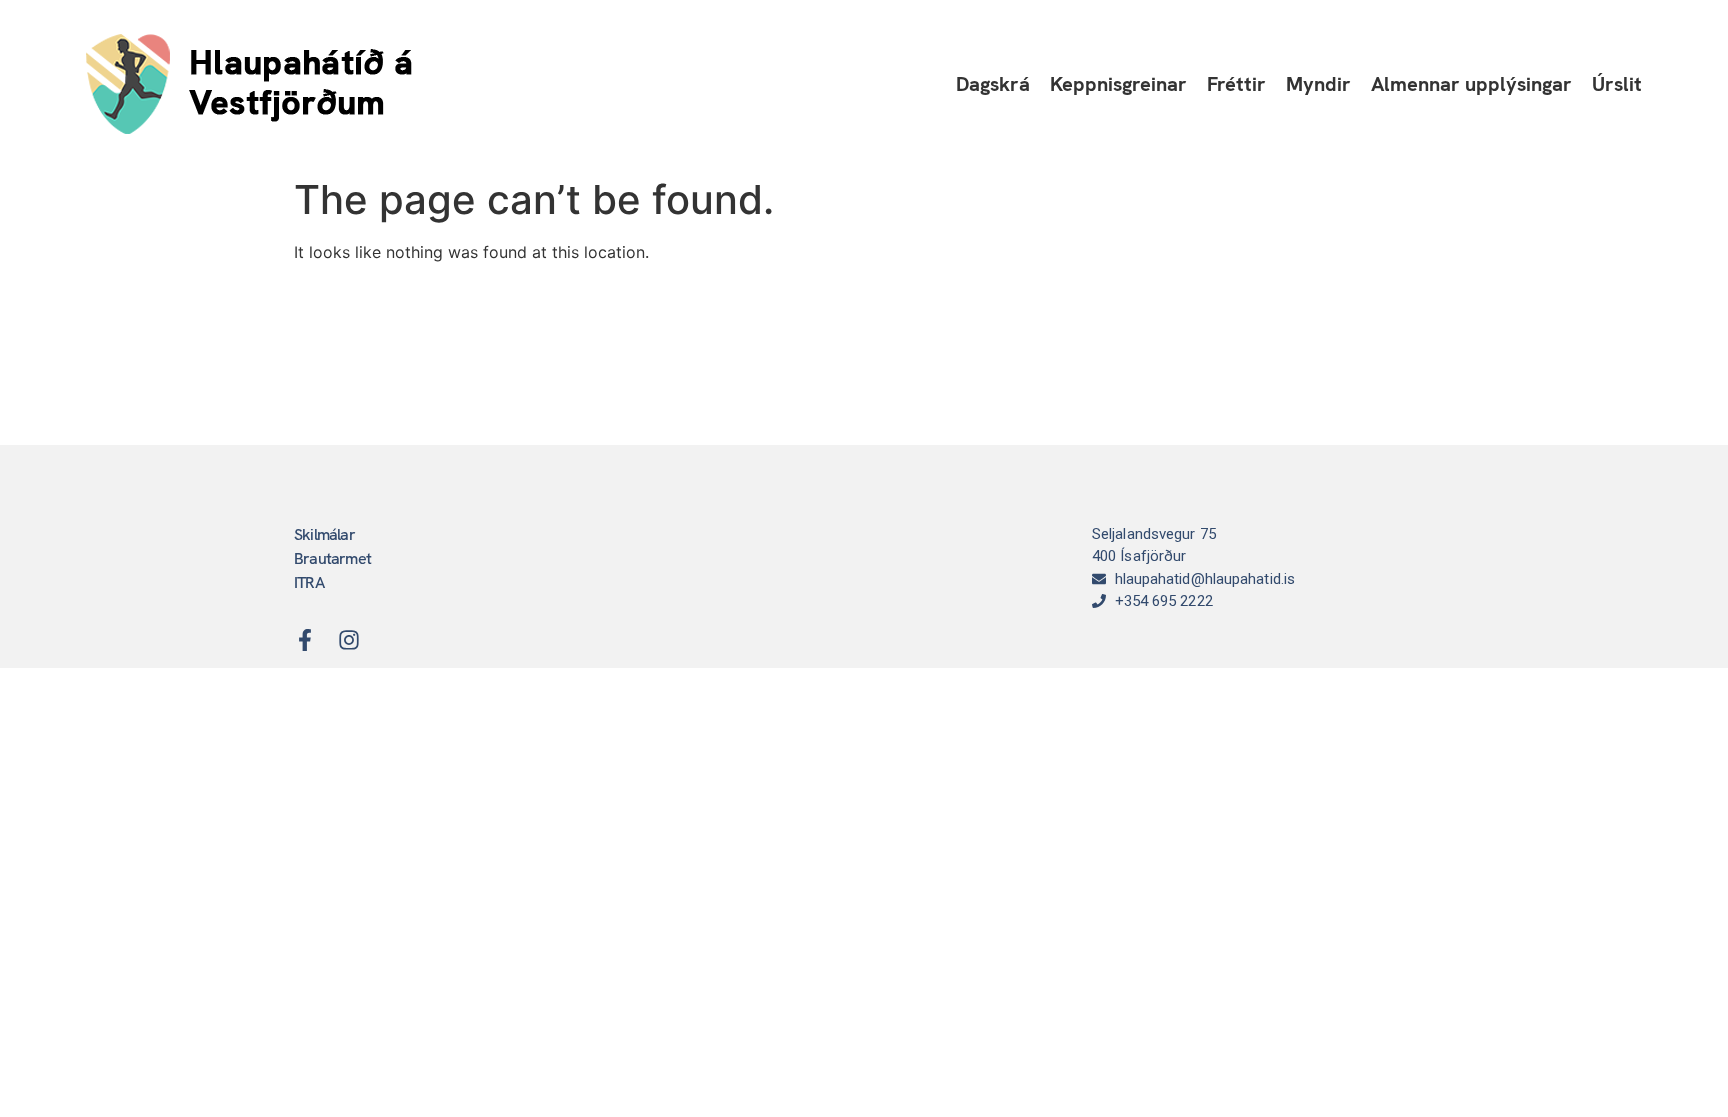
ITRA (309, 582)
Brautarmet (332, 558)
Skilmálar (324, 534)
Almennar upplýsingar (1471, 84)
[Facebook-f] (305, 640)
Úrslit (1617, 84)
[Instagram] (349, 640)
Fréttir (1236, 84)
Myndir (1318, 84)
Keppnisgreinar (1118, 84)
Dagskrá (993, 84)
